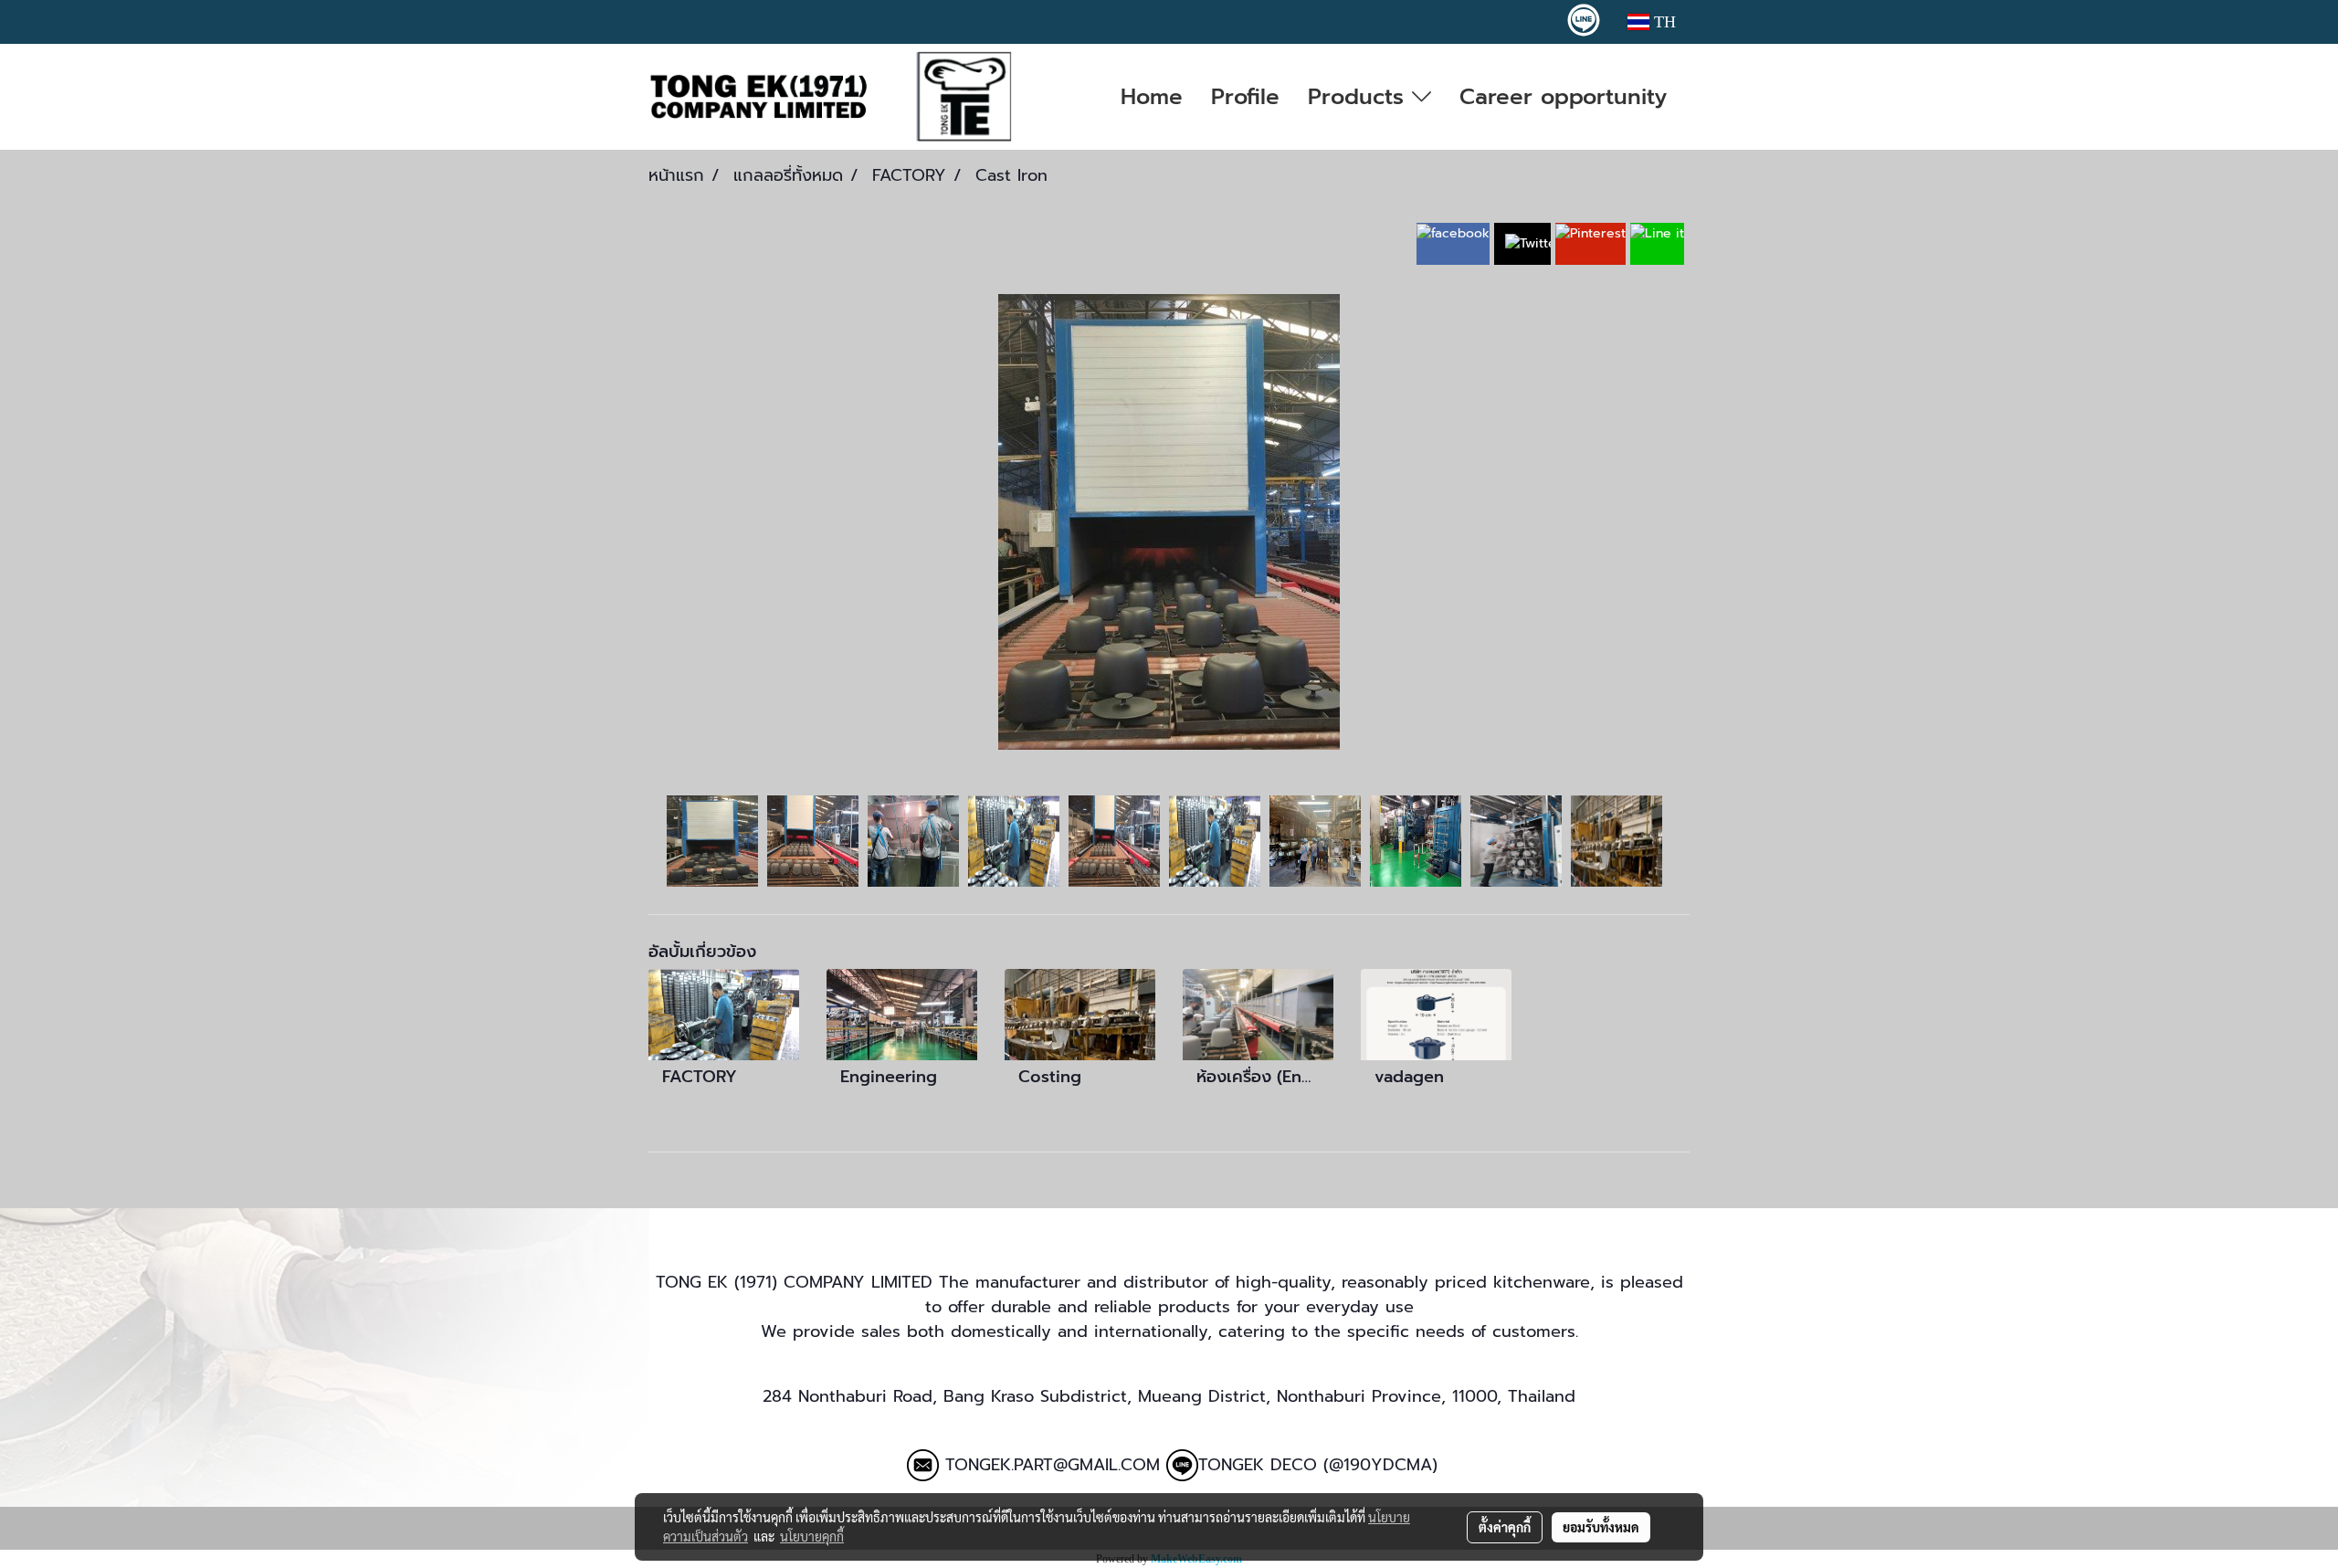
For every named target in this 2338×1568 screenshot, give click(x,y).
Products (1360, 97)
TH (1663, 22)
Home (1152, 97)
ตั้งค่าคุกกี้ (1505, 1527)
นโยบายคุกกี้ (812, 1536)
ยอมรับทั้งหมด (1601, 1527)
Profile (1245, 97)
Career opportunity (1563, 97)
